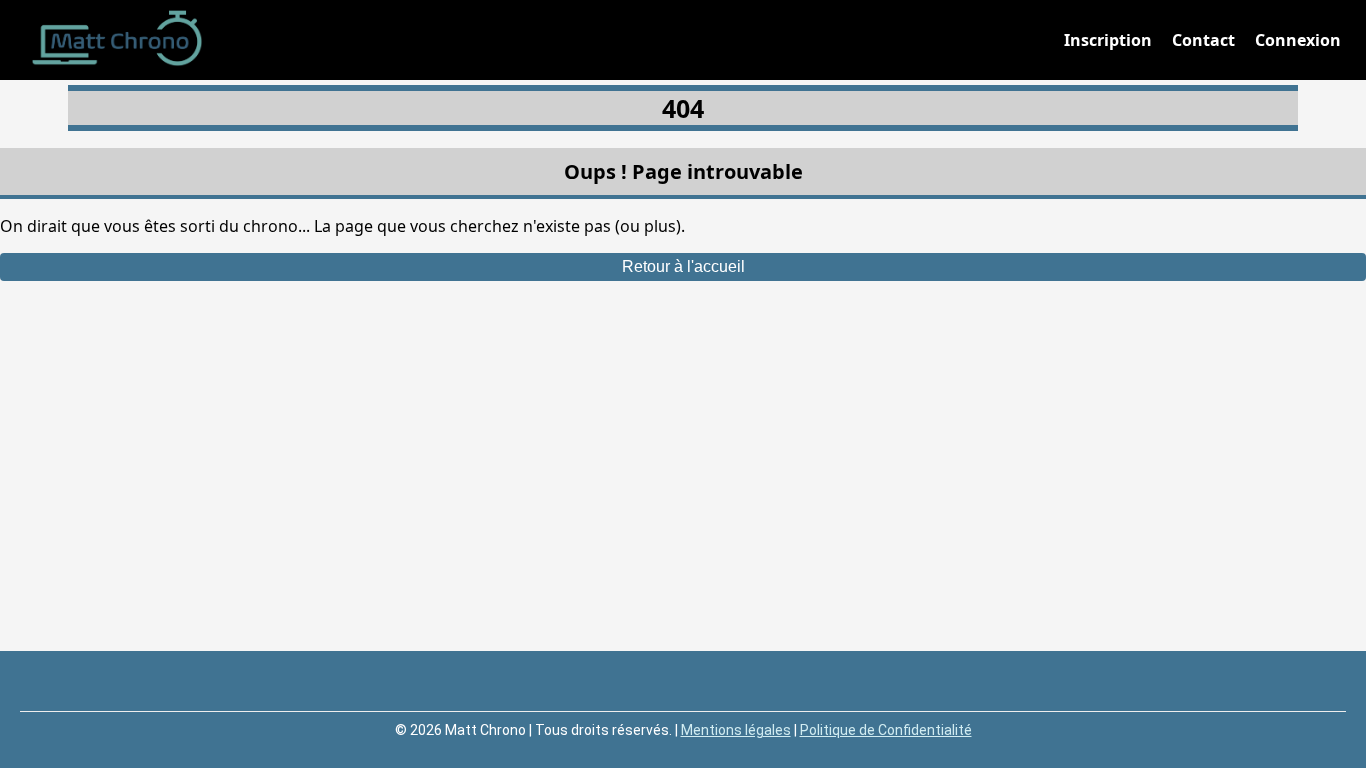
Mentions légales (736, 730)
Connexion (1298, 40)
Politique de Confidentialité (886, 730)
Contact (1203, 40)
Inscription (1108, 40)
